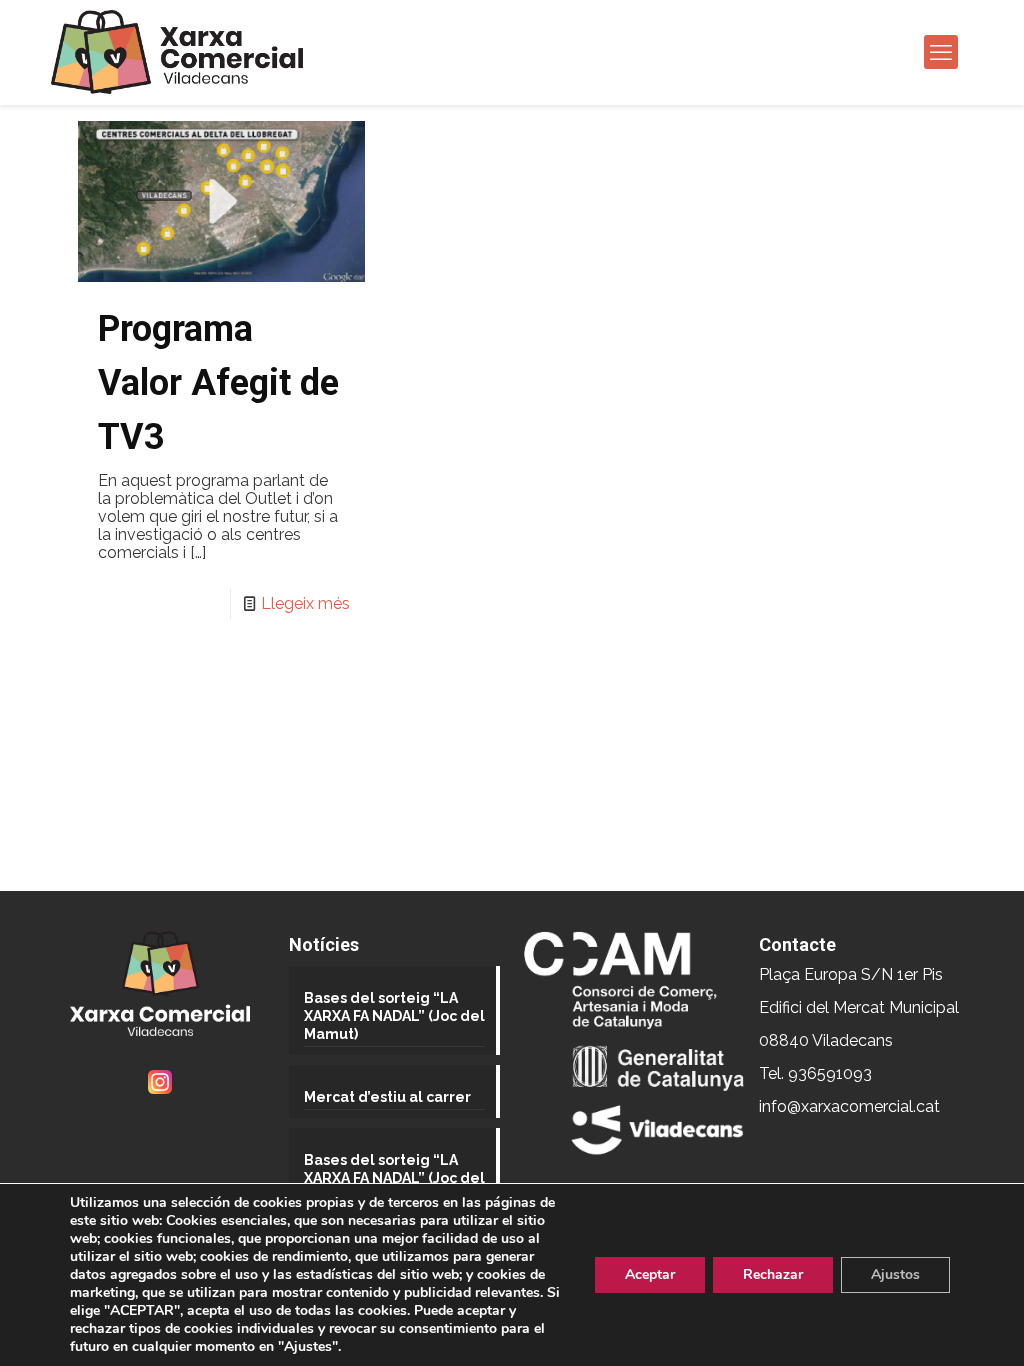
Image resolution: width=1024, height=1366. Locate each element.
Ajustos (895, 1274)
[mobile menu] (941, 52)
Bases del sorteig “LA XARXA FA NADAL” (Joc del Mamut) (394, 1016)
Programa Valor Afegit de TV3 (218, 383)
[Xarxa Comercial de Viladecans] (177, 52)
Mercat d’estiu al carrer (387, 1097)
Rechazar (773, 1274)
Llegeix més (305, 603)
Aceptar (650, 1274)
